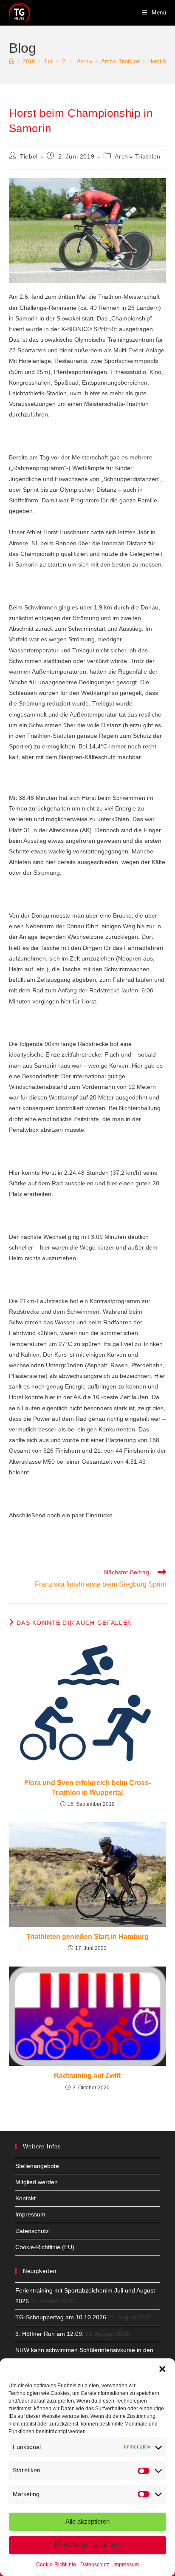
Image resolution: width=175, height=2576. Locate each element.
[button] (162, 2369)
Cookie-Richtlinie (56, 2565)
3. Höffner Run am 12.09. (49, 2334)
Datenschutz (95, 2565)
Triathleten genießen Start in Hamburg (87, 1937)
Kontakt (25, 2198)
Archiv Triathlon (138, 156)
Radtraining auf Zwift (87, 2076)
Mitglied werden (37, 2182)
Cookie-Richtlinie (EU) (45, 2247)
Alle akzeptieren (87, 2521)
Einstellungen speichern (88, 2545)
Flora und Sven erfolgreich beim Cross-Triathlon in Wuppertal (87, 1787)
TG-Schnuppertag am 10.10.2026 (61, 2317)
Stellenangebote (37, 2166)
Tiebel (29, 156)
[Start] (12, 61)
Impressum (126, 2565)
